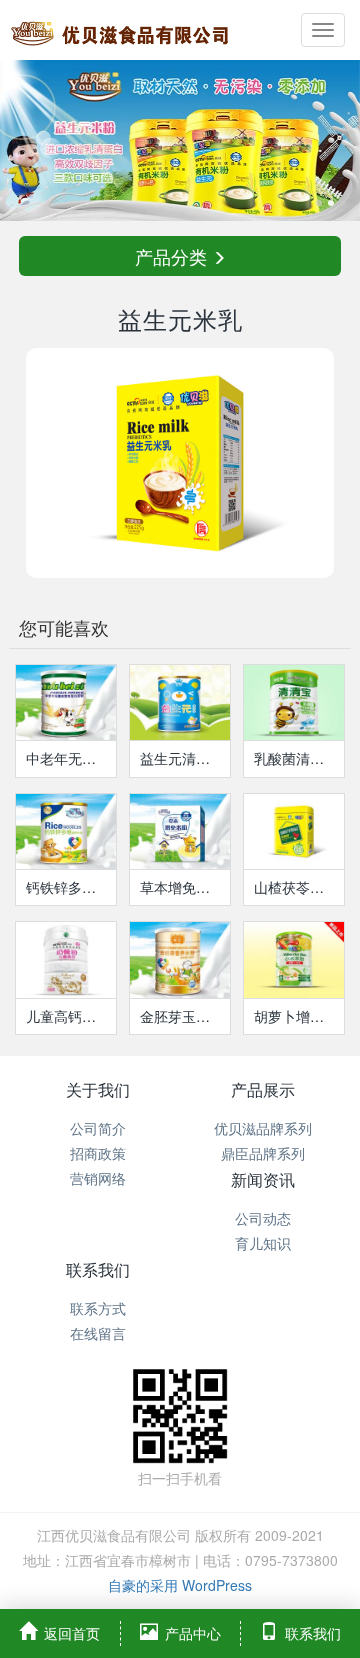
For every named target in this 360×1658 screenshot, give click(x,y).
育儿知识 (263, 1243)
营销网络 (98, 1178)
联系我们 (98, 1269)
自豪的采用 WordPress (180, 1585)
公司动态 (263, 1218)
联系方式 (98, 1308)
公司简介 (98, 1128)
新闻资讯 (263, 1179)
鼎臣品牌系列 (263, 1153)
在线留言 (98, 1333)
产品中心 (193, 1633)
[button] (27, 140)
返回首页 (72, 1633)
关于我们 (98, 1089)
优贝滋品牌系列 (263, 1128)
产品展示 (263, 1089)
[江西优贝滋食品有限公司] (120, 30)
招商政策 (98, 1153)
